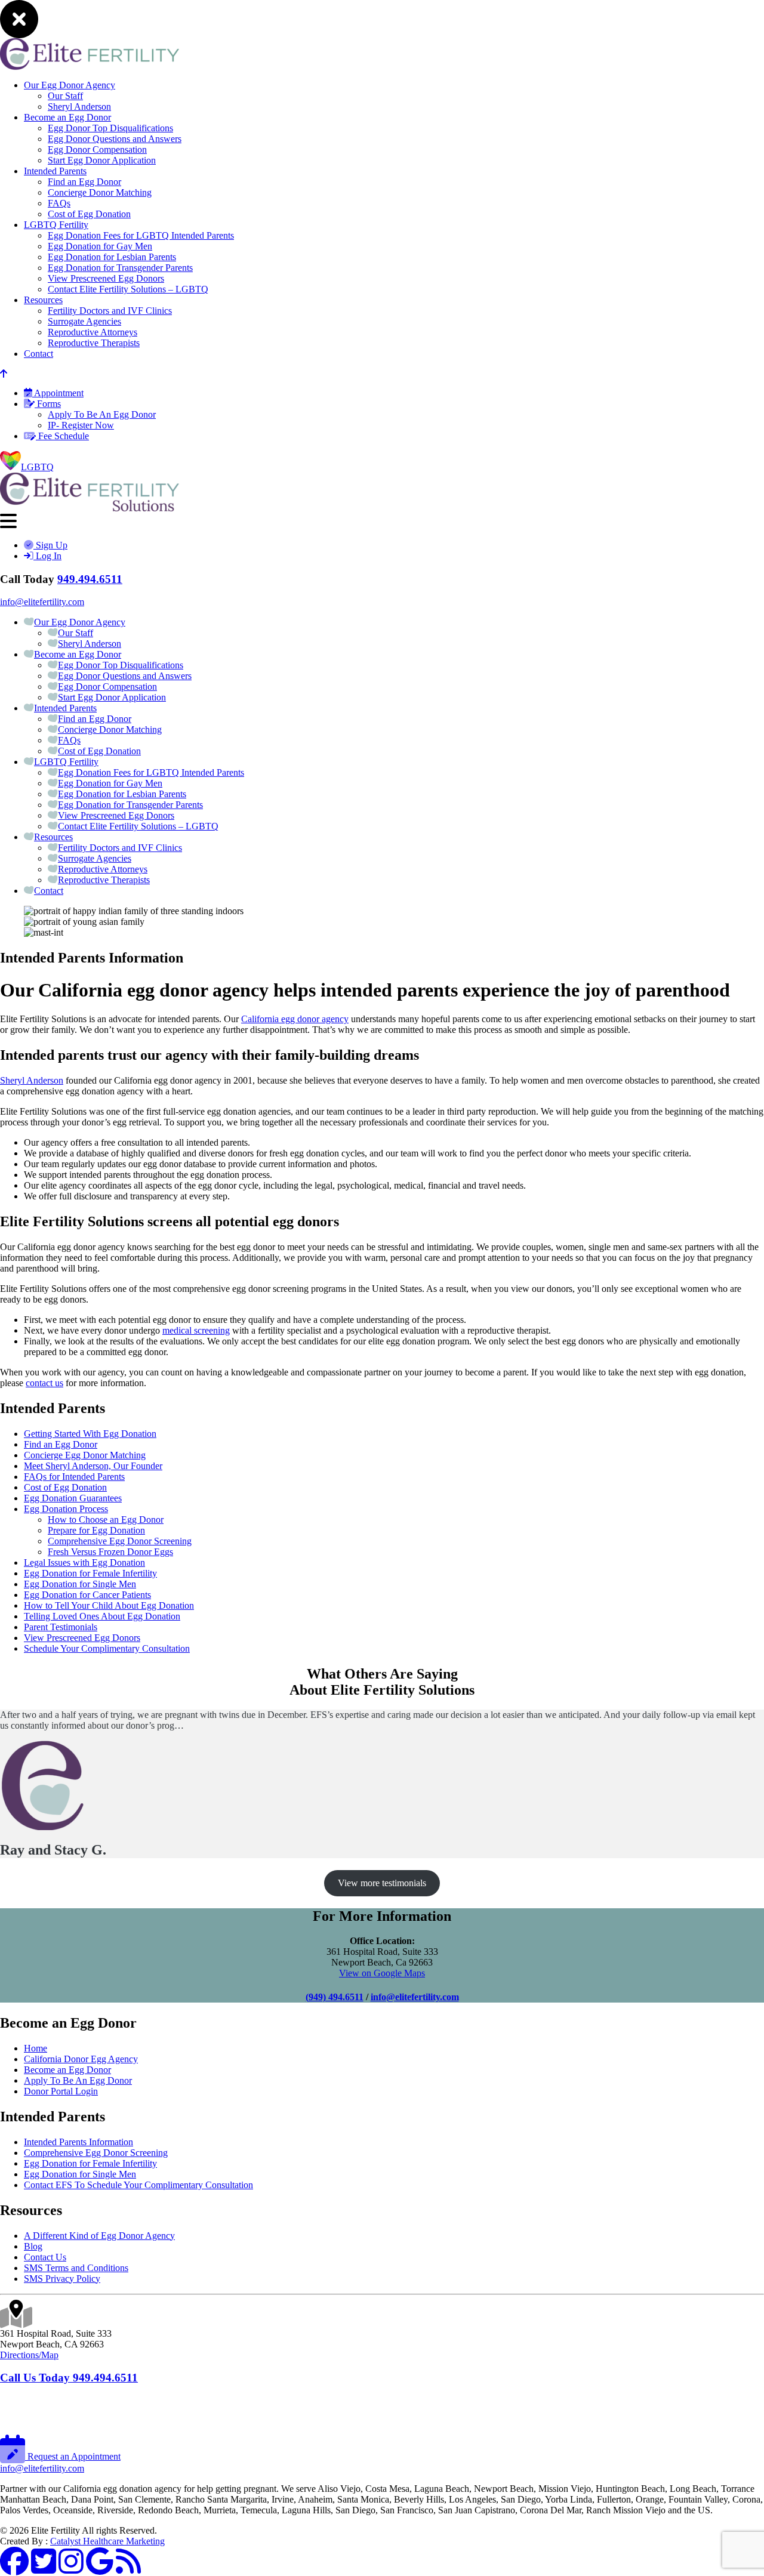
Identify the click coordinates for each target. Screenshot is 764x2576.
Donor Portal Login (61, 2091)
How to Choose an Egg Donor (106, 1520)
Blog (33, 2246)
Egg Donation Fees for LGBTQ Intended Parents (141, 235)
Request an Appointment (73, 2456)
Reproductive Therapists (94, 343)
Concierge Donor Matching (100, 192)
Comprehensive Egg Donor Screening (120, 1541)
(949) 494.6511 (335, 1997)
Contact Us (45, 2257)
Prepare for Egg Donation (96, 1530)
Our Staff (65, 96)
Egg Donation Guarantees (73, 1498)
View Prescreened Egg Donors (106, 278)
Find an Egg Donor (84, 182)
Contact (38, 354)
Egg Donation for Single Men (80, 1584)
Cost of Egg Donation (89, 214)
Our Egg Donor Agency (70, 85)
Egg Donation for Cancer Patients (87, 1595)
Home (36, 2048)
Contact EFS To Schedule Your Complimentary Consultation (138, 2185)
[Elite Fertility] (90, 508)
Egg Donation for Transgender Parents (120, 268)
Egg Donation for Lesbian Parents (112, 257)
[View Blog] (128, 2569)
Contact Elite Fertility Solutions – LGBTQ (128, 289)
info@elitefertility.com (42, 602)
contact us (44, 1383)
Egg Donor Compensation (97, 149)
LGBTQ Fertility (56, 225)
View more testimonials (382, 1883)
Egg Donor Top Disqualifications (110, 128)
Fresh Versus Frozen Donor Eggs (110, 1552)
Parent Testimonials (61, 1627)
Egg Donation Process (66, 1509)
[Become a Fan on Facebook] (14, 2569)
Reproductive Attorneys (93, 332)
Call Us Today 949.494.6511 (69, 2378)
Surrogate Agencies (84, 321)
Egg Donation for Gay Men (100, 246)
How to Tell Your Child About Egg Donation (109, 1605)
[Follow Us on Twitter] (44, 2569)
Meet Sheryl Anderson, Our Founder (93, 1466)
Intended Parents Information (78, 2142)
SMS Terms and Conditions (76, 2268)
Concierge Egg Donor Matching (85, 1455)
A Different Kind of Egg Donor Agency (99, 2236)
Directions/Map (29, 2355)
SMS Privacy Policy (62, 2279)
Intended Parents (55, 171)
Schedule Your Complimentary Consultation (107, 1648)
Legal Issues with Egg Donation (84, 1562)
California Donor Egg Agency (81, 2059)
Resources (43, 300)
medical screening (196, 1330)
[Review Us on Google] (100, 2569)
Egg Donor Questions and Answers (115, 139)
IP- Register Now (81, 425)
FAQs (59, 203)
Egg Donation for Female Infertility (90, 1573)
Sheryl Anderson (79, 107)
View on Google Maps (382, 1973)
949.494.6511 (90, 579)
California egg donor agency (295, 1019)
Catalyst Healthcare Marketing (107, 2541)
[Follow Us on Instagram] (71, 2569)
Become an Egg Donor (67, 117)
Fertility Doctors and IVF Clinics (110, 311)
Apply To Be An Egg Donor (102, 414)
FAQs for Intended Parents (74, 1477)
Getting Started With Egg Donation (90, 1434)
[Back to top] (4, 374)
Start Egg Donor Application (102, 160)
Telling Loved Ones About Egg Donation (102, 1616)
